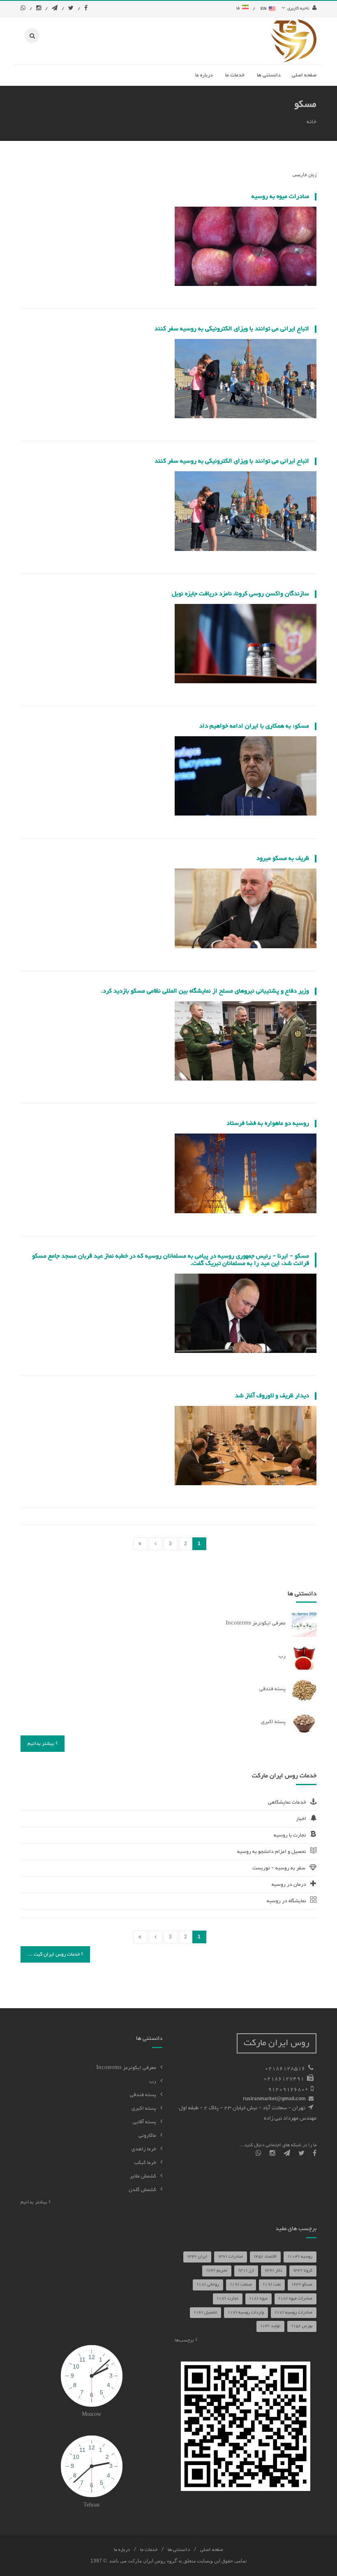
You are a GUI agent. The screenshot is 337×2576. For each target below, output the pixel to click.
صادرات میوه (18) (295, 2298)
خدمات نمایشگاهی (287, 1802)
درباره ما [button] (204, 75)
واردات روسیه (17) (246, 2312)
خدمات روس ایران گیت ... (54, 1954)
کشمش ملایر (143, 2176)
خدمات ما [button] (235, 75)
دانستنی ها (179, 2550)
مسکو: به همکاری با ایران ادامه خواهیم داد (254, 726)
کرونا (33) (303, 2271)
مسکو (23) (302, 2285)
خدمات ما (149, 2550)
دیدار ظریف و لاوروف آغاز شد (272, 1396)
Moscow (91, 2415)
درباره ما (122, 2550)
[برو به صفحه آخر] (140, 1544)
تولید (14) (270, 2326)
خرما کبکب (145, 2163)
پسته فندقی (272, 1689)
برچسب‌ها (185, 2340)
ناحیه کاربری (298, 8)
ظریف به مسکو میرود (283, 858)
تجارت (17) (228, 2298)
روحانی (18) (208, 2285)
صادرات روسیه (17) (294, 2312)
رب (282, 1656)
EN (264, 8)
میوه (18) (259, 2298)
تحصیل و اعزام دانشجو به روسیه (272, 1852)
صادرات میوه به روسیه (280, 197)
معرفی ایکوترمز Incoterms (256, 1623)
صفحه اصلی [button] (304, 75)
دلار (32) (274, 2271)
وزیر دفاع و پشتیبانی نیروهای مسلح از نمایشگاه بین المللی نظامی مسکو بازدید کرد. (205, 991)
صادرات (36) (231, 2257)
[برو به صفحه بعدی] (155, 1544)
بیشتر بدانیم (42, 1744)
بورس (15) (302, 2326)
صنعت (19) (241, 2285)
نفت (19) (272, 2285)
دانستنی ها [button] (269, 75)
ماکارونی (147, 2136)
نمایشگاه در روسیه (286, 1901)
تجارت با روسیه (290, 1835)
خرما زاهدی (144, 2149)
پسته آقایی (144, 2122)
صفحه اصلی (212, 2550)
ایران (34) (197, 2257)
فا (239, 8)
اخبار (301, 1819)
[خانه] (294, 41)
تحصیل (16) (205, 2312)
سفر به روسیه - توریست (279, 1868)
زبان (312, 175)
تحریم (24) (217, 2271)
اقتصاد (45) (265, 2257)
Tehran (91, 2505)
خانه (312, 122)
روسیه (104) (300, 2257)
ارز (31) (246, 2271)
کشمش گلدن (142, 2190)
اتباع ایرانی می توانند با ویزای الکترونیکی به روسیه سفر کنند (232, 329)
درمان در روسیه (289, 1885)
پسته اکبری (273, 1722)
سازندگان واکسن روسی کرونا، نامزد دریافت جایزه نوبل (240, 594)
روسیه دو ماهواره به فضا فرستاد (268, 1123)
